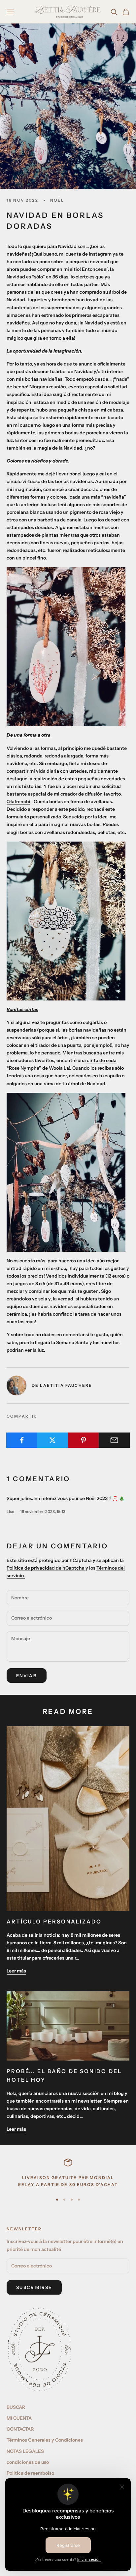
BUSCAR (16, 2407)
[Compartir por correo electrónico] (114, 1440)
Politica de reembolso (30, 2473)
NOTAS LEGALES (25, 2451)
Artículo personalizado (54, 1921)
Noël (57, 200)
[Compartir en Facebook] (22, 1440)
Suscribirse (34, 2287)
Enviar (27, 1676)
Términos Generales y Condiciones (45, 2440)
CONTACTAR (20, 2429)
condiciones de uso (28, 2462)
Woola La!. (60, 1068)
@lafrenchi (18, 802)
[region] (68, 2173)
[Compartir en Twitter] (52, 1440)
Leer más (16, 1971)
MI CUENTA (19, 2418)
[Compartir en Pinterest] (84, 1440)
